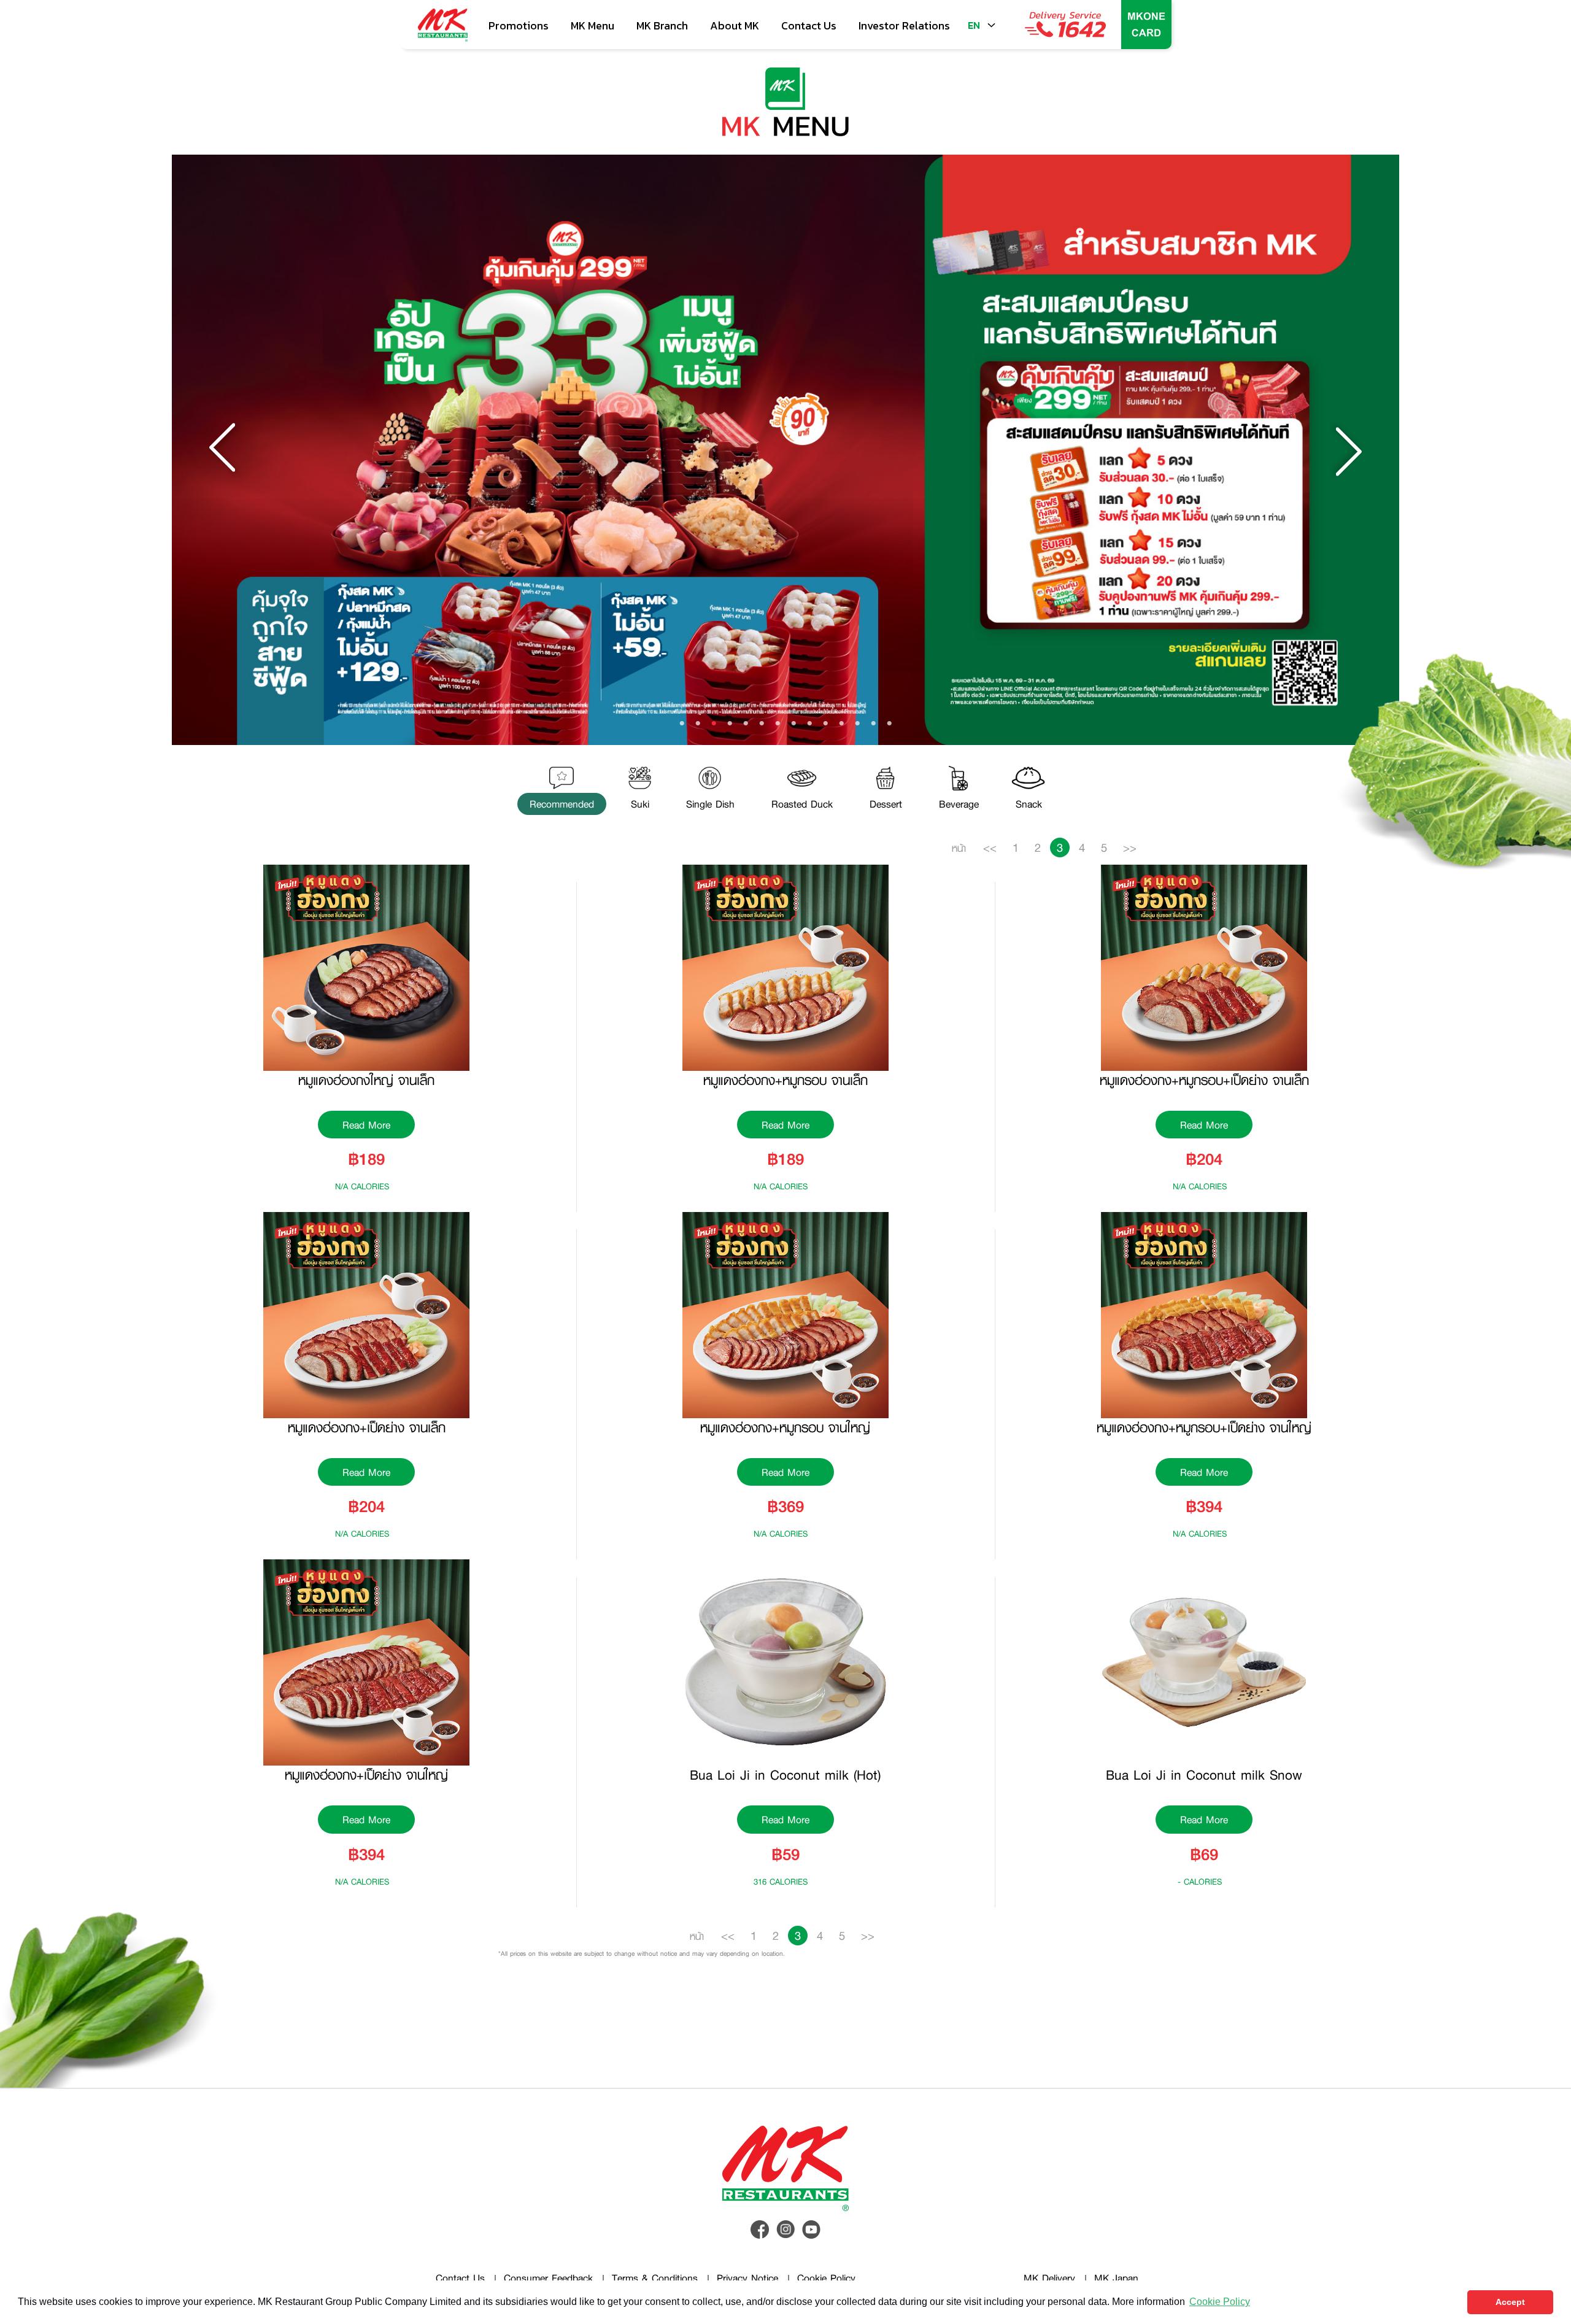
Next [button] (1347, 450)
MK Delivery (1049, 2278)
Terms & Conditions (655, 2278)
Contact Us (460, 2278)
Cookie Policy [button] (1220, 2302)
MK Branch (662, 25)
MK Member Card (1146, 25)
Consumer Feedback (548, 2278)
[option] (785, 450)
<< (990, 847)
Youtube (811, 2229)
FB (760, 2229)
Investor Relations (904, 25)
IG (785, 2229)
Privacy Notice (747, 2278)
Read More (366, 1125)
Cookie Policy (826, 2278)
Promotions (519, 25)
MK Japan (1116, 2278)
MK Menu (593, 25)
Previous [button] (224, 450)
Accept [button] (1510, 2302)
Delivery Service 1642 (1065, 25)
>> (1130, 847)
